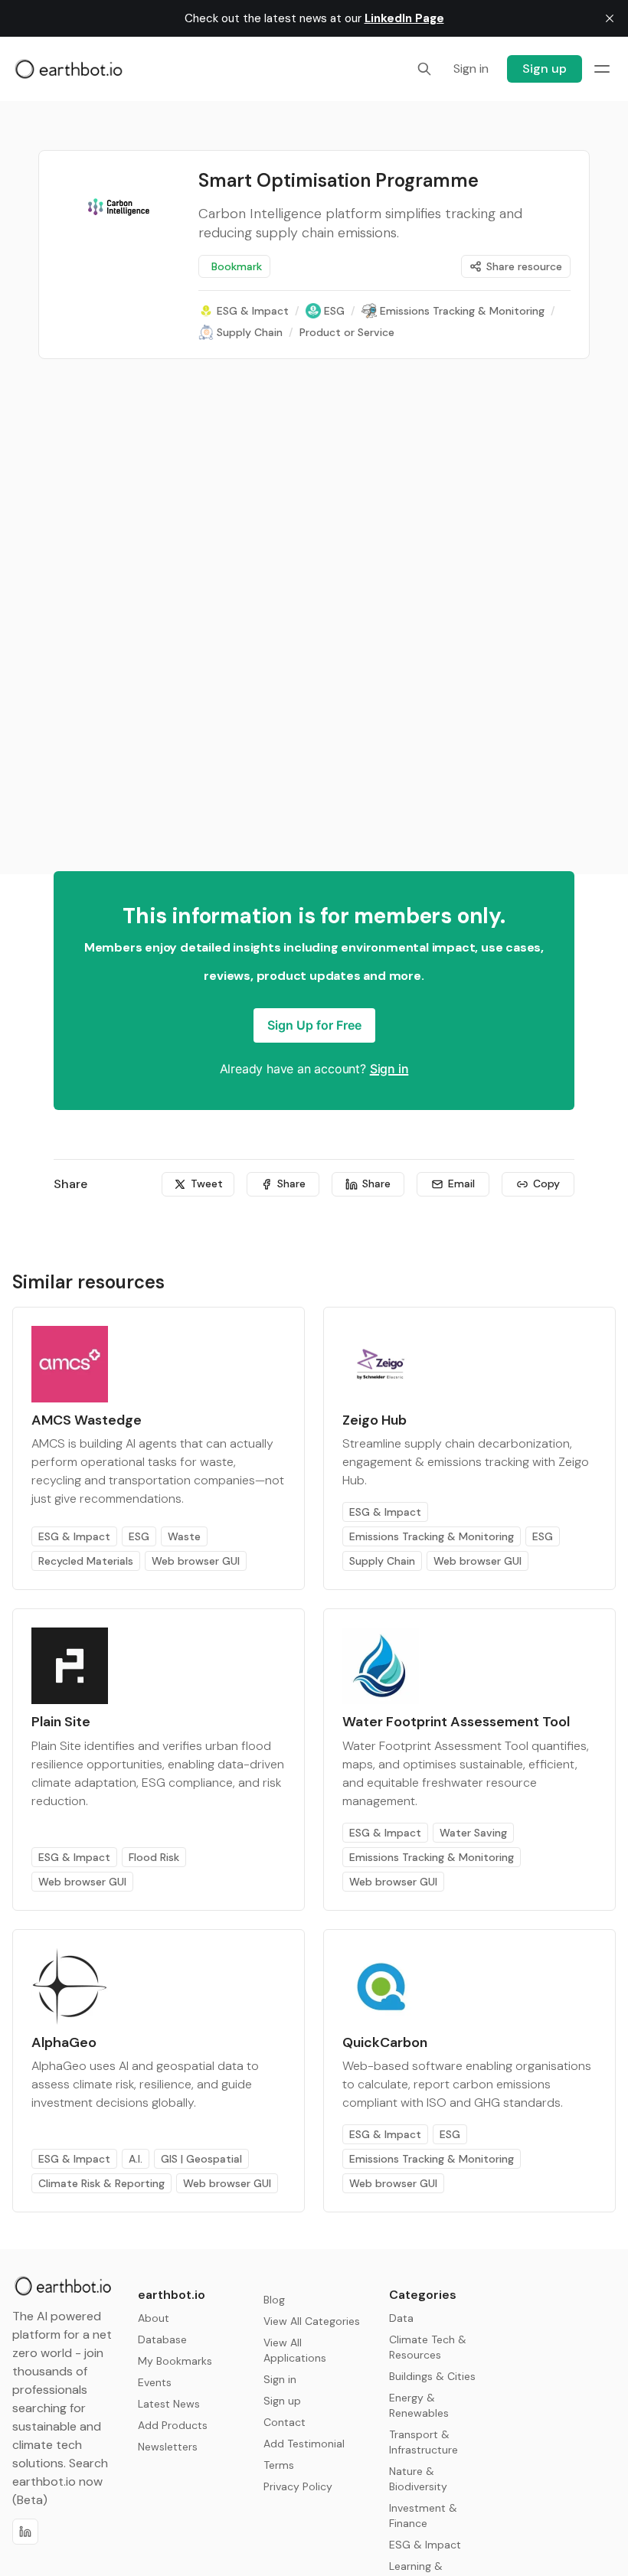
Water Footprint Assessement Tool (456, 1722)
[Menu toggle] (602, 69)
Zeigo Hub (375, 1420)
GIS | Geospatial (201, 2159)
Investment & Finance (423, 2516)
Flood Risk (154, 1857)
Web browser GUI (196, 1561)
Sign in (389, 1069)
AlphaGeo (64, 2042)
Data (401, 2318)
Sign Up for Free (314, 1025)
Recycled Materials (86, 1561)
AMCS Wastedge (87, 1420)
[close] (610, 18)
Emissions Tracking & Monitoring (432, 1536)
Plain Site (61, 1722)
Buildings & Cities (432, 2376)
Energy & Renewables (419, 2405)
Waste (184, 1536)
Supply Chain (382, 1561)
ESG (139, 1536)
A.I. (136, 2159)
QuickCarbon (385, 2042)
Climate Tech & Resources (428, 2347)
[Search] (424, 69)
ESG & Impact (74, 1536)
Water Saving (473, 1833)
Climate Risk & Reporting (101, 2183)
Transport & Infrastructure (424, 2442)
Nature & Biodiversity (418, 2479)
